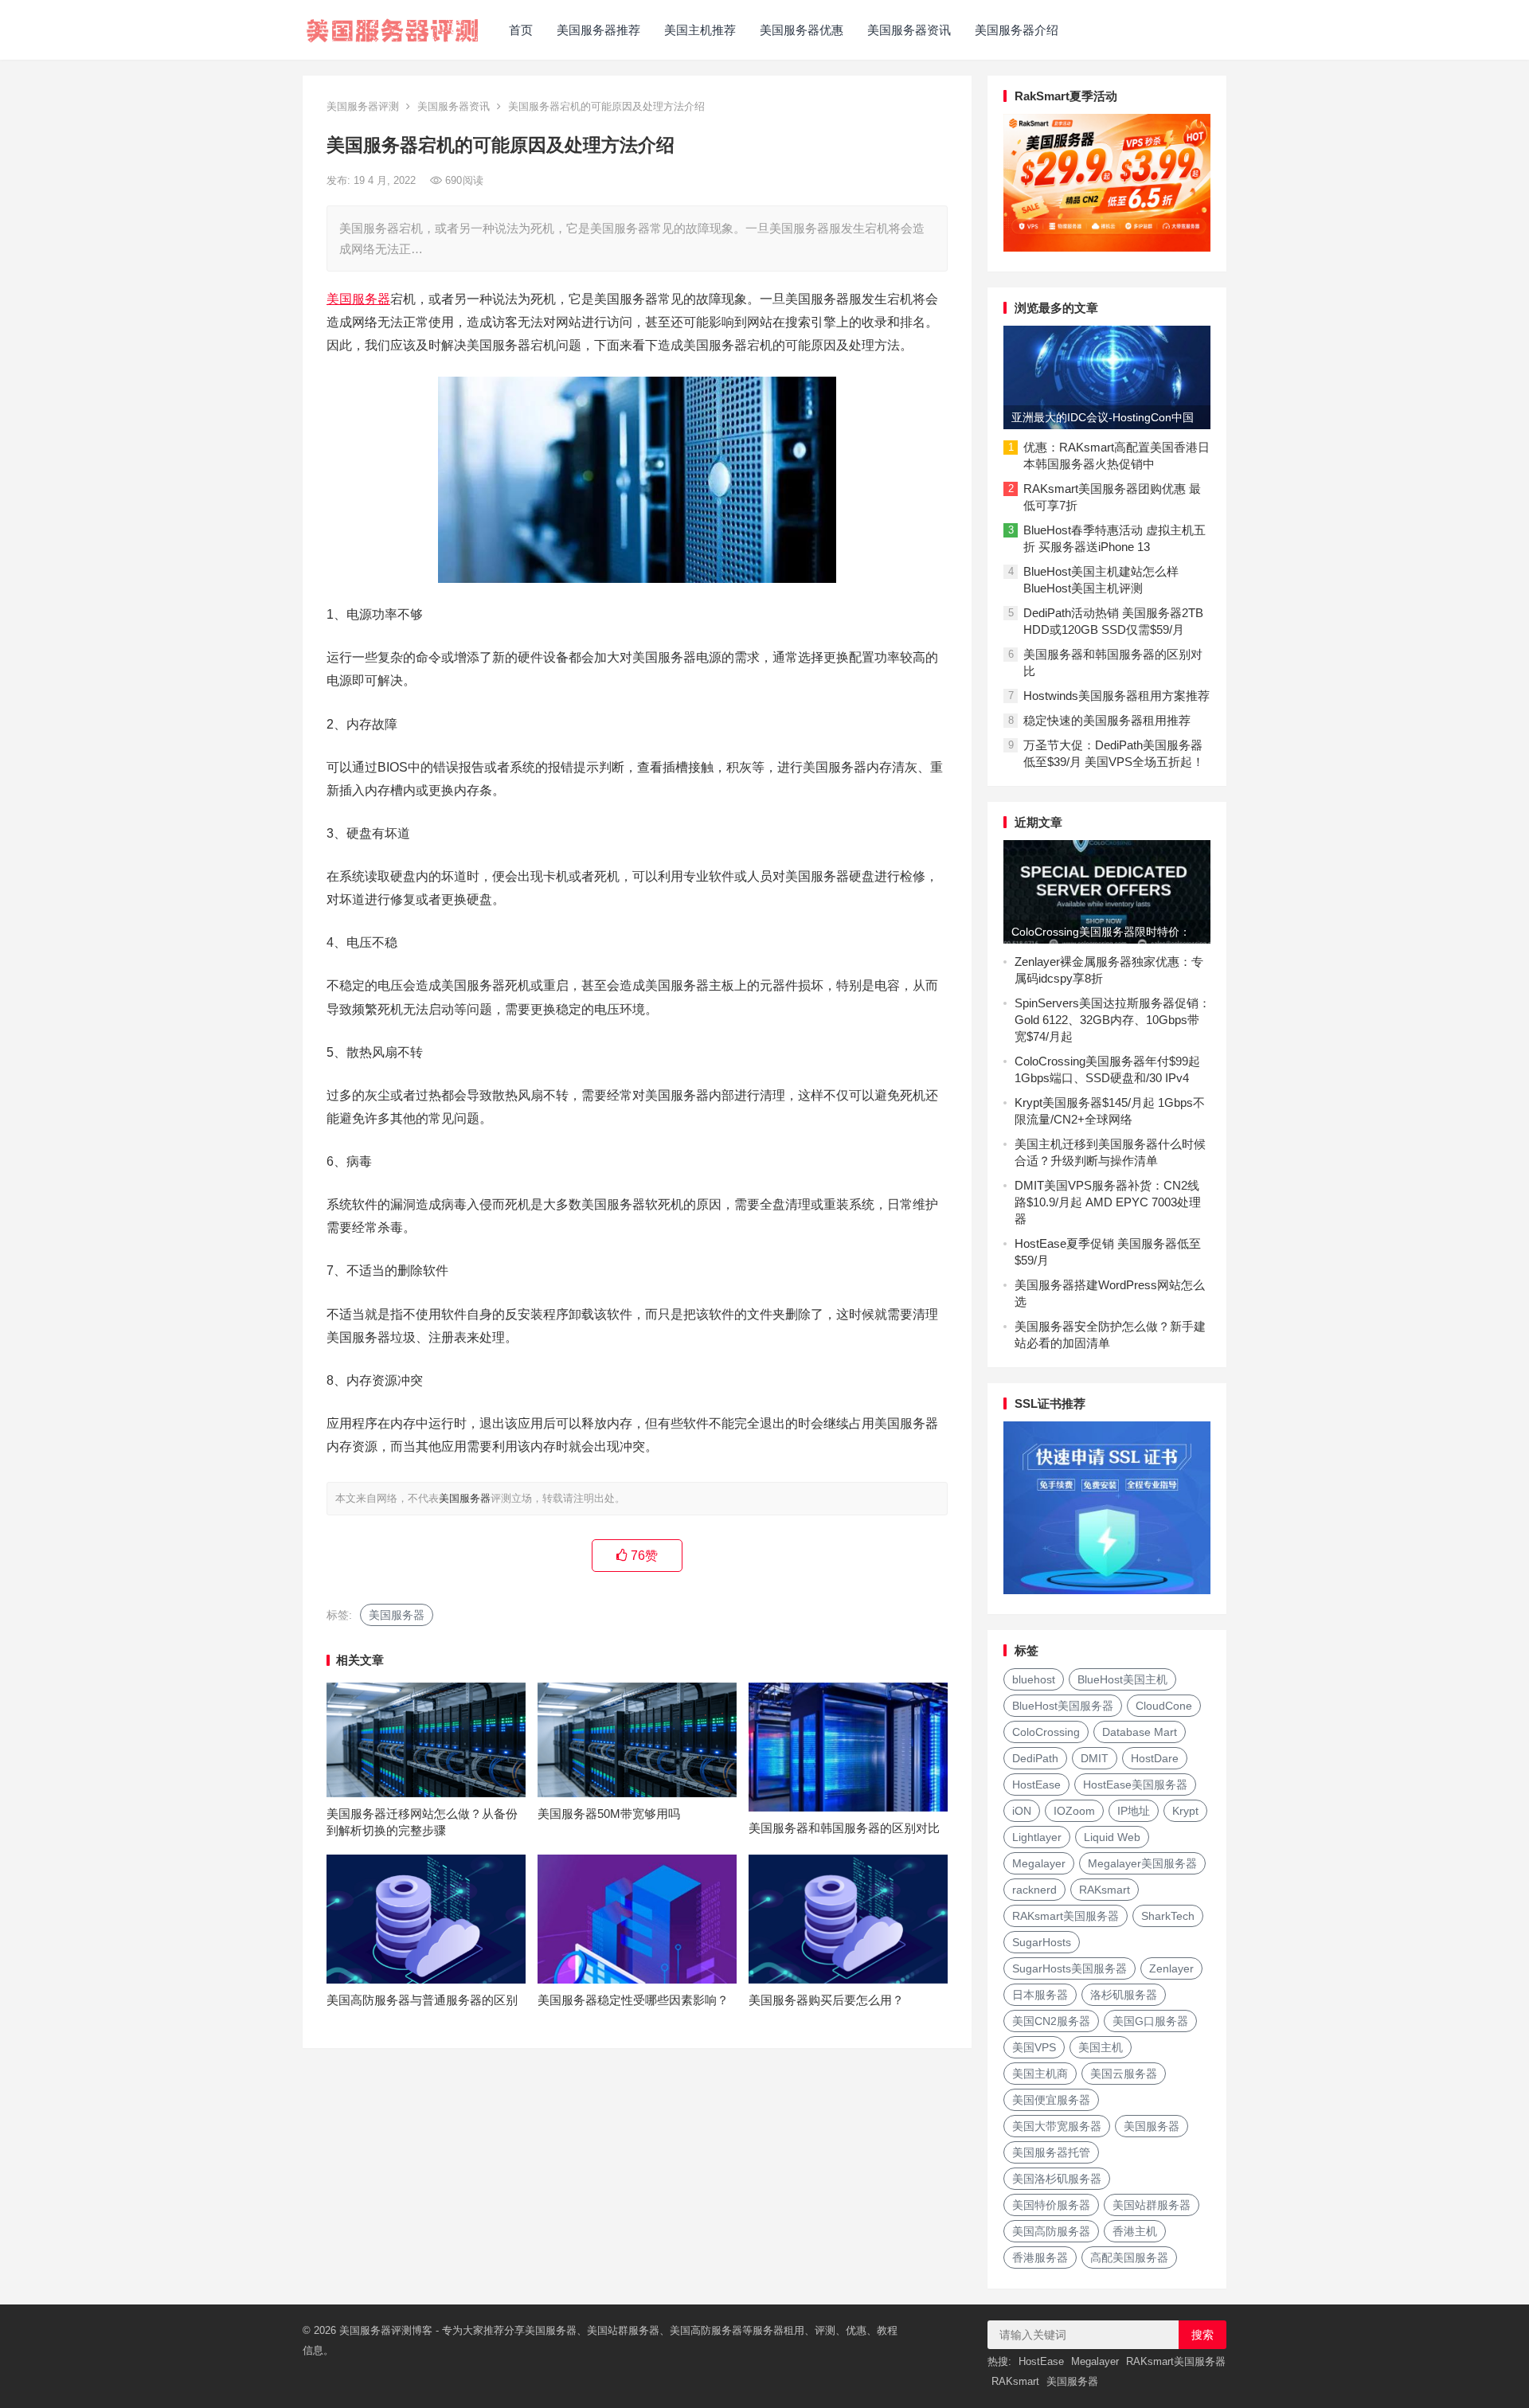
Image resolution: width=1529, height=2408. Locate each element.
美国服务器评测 (363, 106)
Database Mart (1140, 1732)
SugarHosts (1042, 1942)
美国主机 (1101, 2047)
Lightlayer (1037, 1837)
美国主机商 (1040, 2074)
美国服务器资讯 (909, 30)
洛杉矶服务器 (1124, 1995)
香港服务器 (1040, 2257)
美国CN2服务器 (1051, 2021)
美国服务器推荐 (598, 30)
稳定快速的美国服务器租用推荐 (1107, 720)
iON (1022, 1811)
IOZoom (1074, 1811)
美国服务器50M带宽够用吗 (609, 1814)
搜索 (1202, 2335)
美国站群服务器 (1152, 2205)
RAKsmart (1105, 1890)
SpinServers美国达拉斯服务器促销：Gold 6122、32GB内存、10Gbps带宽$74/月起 (1113, 1020)
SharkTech (1168, 1916)
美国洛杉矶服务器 (1057, 2179)
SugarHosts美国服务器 (1070, 1968)
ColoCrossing (1046, 1732)
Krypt (1185, 1811)
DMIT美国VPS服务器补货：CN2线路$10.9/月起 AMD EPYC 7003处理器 (1108, 1202)
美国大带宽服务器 (1057, 2126)
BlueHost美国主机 (1122, 1679)
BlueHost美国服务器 (1063, 1706)
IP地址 (1134, 1811)
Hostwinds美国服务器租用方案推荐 (1116, 696)
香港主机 (1135, 2231)
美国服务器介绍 (1017, 30)
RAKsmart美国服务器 (1066, 1916)
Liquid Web (1112, 1837)
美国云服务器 (1124, 2074)
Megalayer (1039, 1863)
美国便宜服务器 (1051, 2100)
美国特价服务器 (1051, 2205)
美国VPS (1034, 2047)
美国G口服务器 (1150, 2021)
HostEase (1036, 1784)
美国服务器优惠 (802, 30)
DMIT (1095, 1758)
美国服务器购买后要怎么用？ (826, 2000)
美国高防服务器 (1051, 2231)
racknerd (1034, 1890)
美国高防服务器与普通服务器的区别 (422, 2000)
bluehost (1034, 1679)
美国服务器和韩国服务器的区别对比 (844, 1828)
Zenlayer (1171, 1968)
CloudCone (1164, 1706)
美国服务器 (358, 299)
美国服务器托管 (1051, 2152)
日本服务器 (1040, 1995)
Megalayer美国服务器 (1142, 1863)
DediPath (1035, 1758)
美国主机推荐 (700, 30)
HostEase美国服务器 (1135, 1784)
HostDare (1155, 1758)
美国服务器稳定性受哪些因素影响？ (633, 2000)
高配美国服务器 (1129, 2257)
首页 (521, 30)
